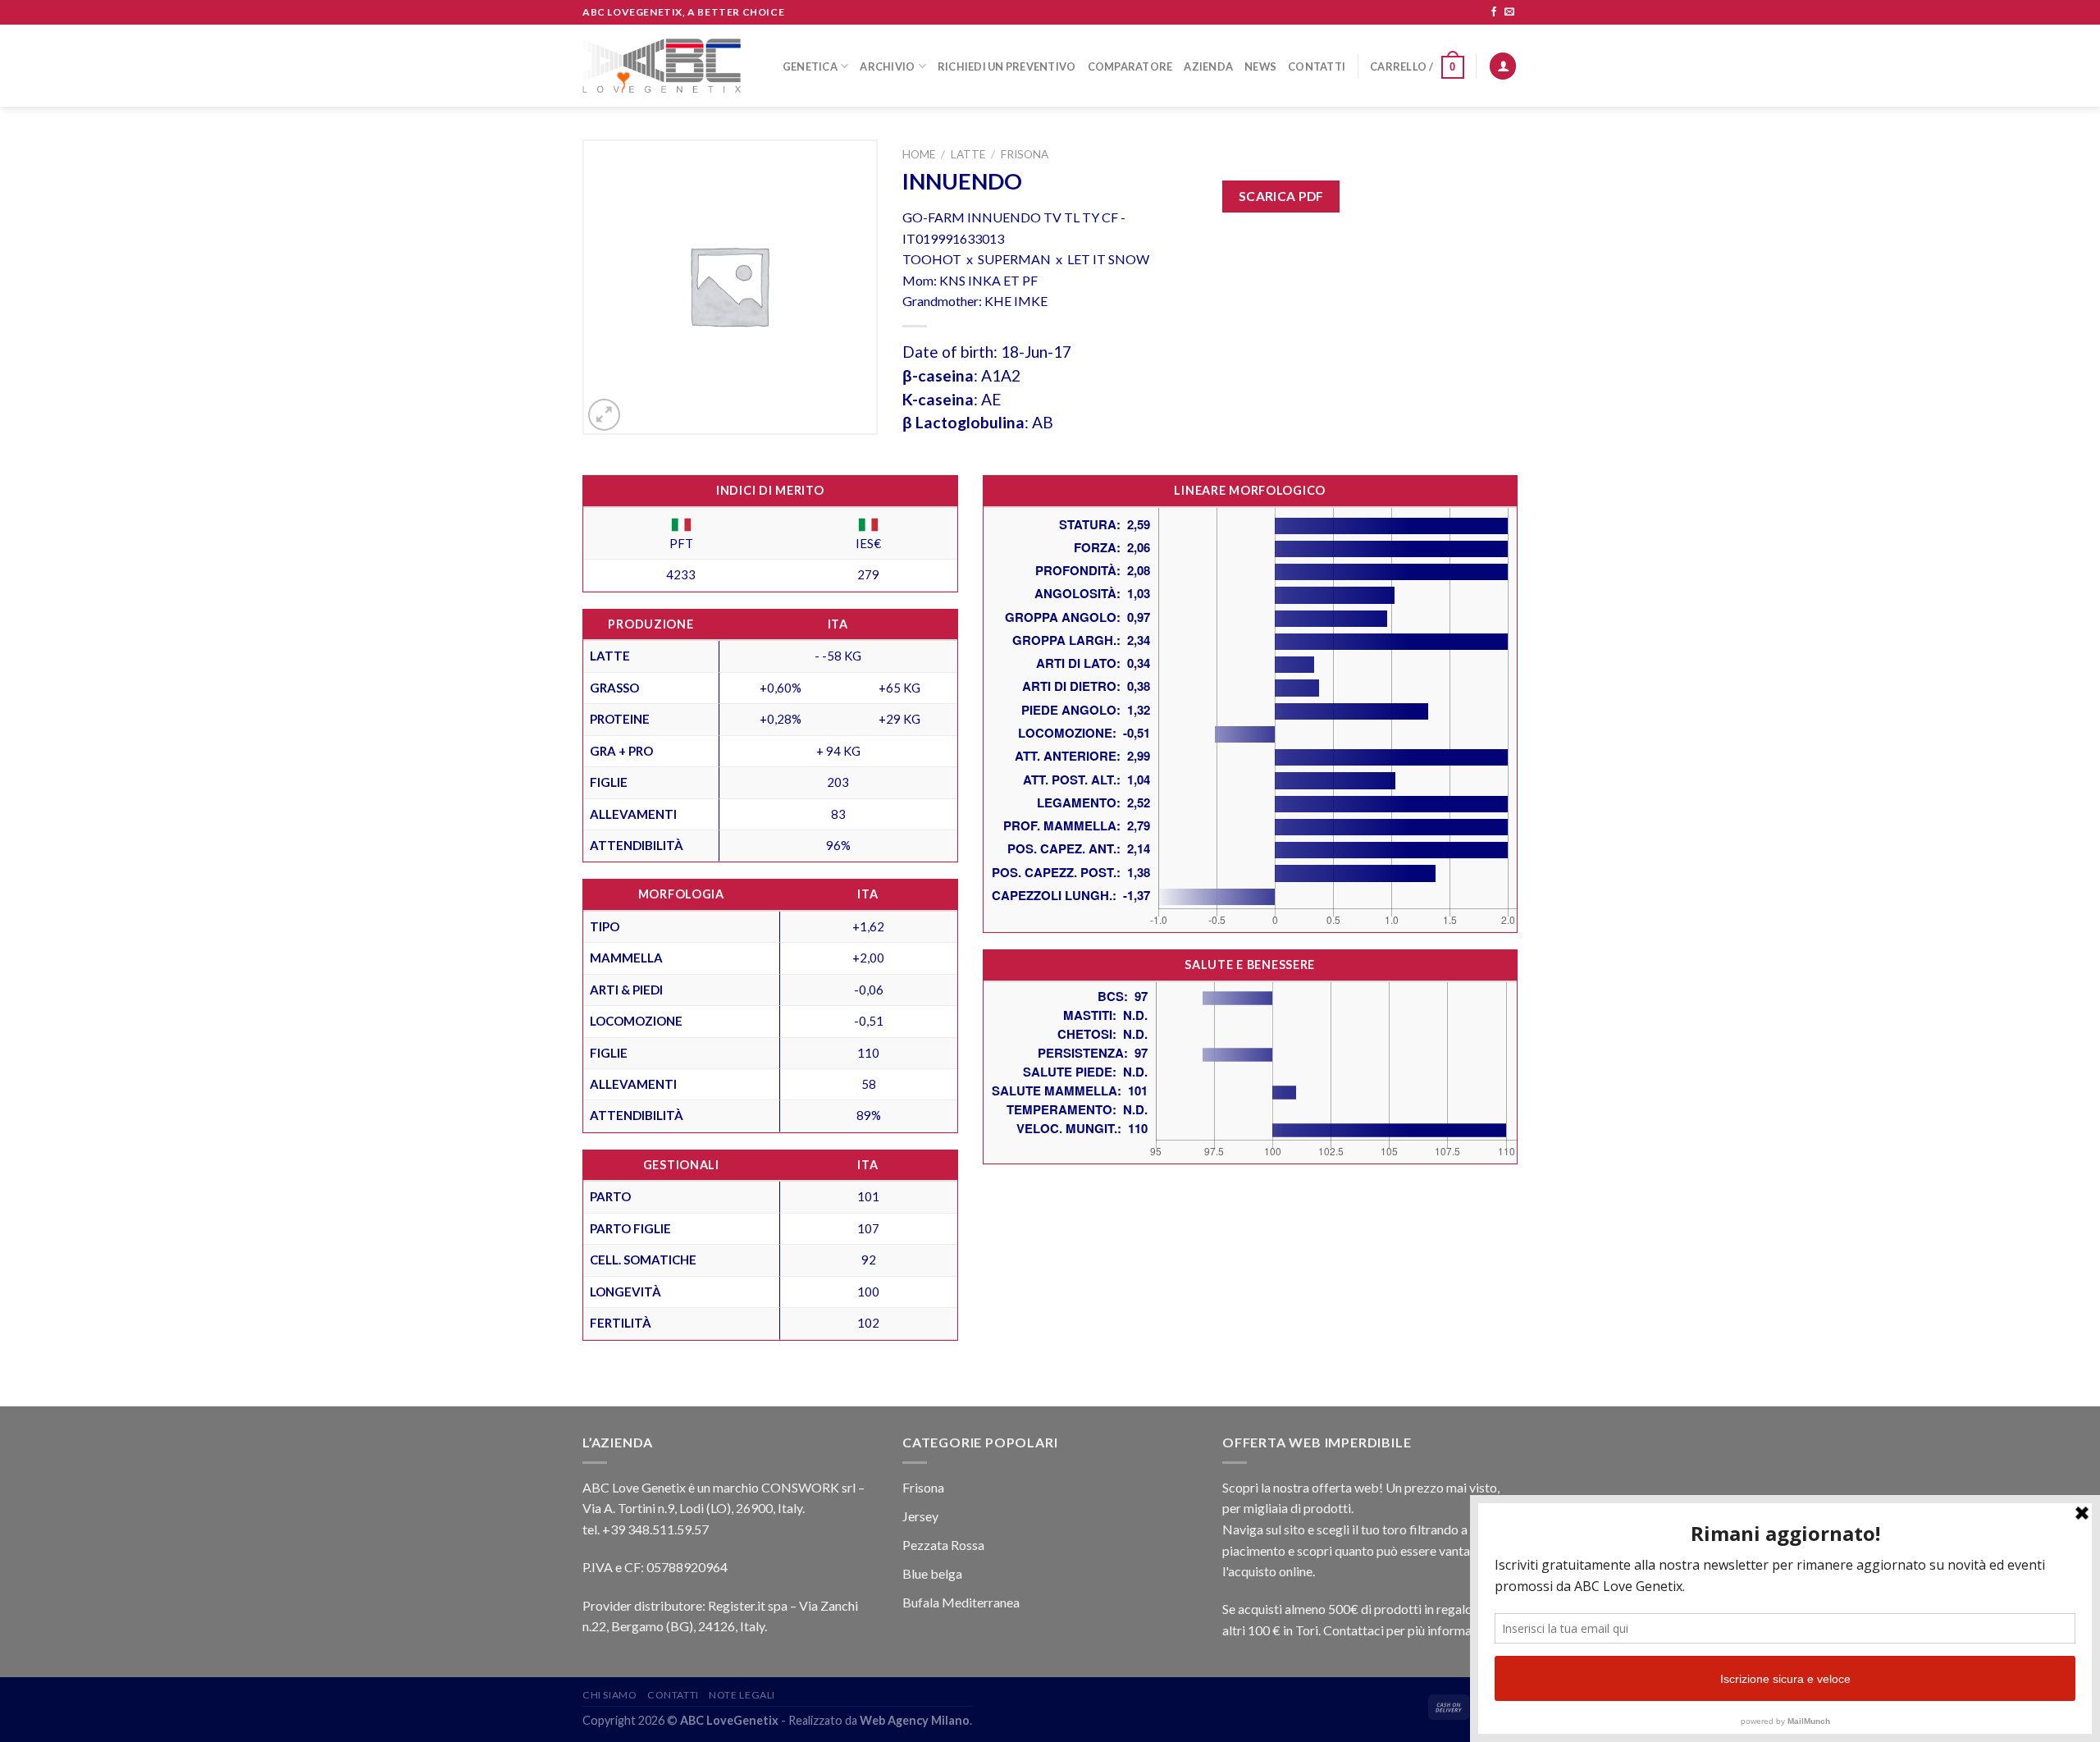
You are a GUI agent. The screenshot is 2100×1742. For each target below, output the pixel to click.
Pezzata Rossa (943, 1545)
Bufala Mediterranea (961, 1602)
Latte (968, 154)
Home (919, 154)
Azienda (1208, 66)
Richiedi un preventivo (1007, 66)
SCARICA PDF (1281, 196)
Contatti (1317, 66)
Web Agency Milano (915, 1720)
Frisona (1025, 154)
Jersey (920, 1516)
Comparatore (1130, 66)
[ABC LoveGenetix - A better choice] (662, 66)
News (1260, 66)
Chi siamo (610, 1695)
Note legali (742, 1695)
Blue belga (932, 1573)
